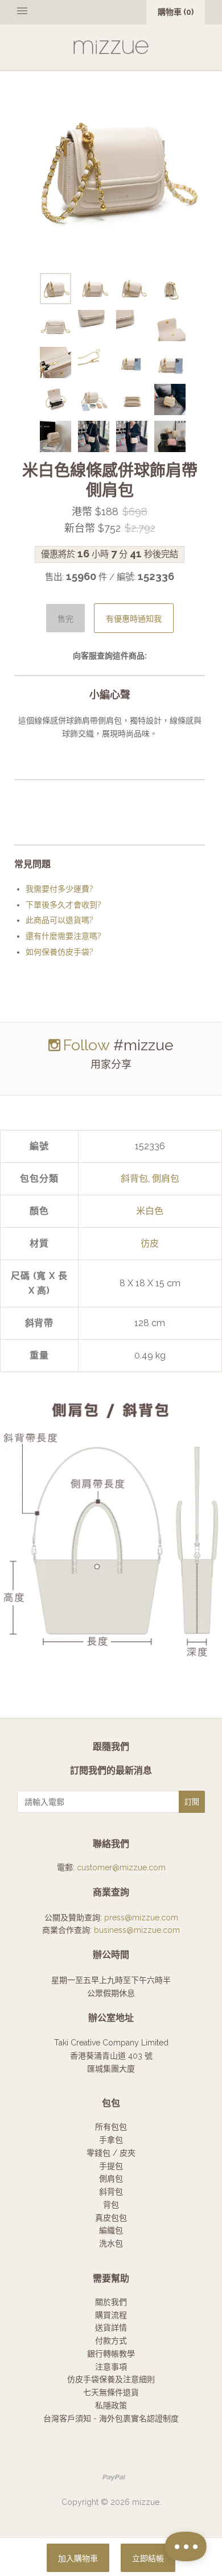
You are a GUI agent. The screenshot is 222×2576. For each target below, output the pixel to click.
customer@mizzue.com (121, 1867)
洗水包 (111, 2243)
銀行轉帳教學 (111, 2354)
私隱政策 (111, 2405)
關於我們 (111, 2302)
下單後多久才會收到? (63, 905)
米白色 (150, 1211)
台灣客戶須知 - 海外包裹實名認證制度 (111, 2418)
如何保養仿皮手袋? (59, 952)
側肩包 (166, 1179)
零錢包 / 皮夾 (111, 2153)
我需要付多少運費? (59, 889)
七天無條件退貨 (111, 2392)
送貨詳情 (111, 2327)
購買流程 (111, 2315)
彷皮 (150, 1243)
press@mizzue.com (141, 1917)
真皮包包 (111, 2218)
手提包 (111, 2166)
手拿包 (111, 2140)
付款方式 (111, 2341)
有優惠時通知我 (134, 619)
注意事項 (111, 2367)
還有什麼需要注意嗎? (63, 936)
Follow (86, 1045)
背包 (111, 2205)
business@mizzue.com (137, 1930)
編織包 (111, 2230)
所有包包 (111, 2127)
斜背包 (134, 1179)
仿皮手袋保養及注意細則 (111, 2379)
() (176, 12)
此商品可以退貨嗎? (59, 920)
